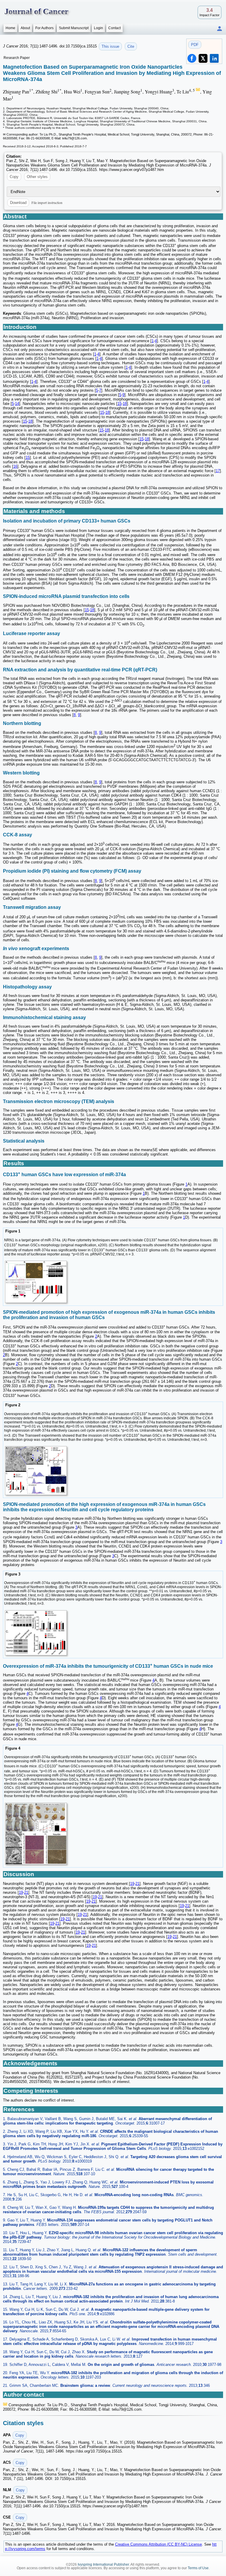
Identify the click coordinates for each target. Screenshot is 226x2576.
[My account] (220, 29)
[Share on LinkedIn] (214, 58)
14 (17, 404)
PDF (195, 45)
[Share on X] (203, 58)
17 (218, 471)
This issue (110, 46)
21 (137, 1884)
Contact (114, 28)
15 (119, 404)
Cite (131, 46)
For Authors (44, 28)
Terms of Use (198, 2568)
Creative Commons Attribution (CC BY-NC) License (158, 2544)
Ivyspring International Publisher (103, 2565)
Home (10, 28)
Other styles (37, 177)
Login (98, 28)
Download (18, 203)
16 (15, 466)
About (25, 28)
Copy (14, 177)
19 (132, 1884)
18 (125, 404)
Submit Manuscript (74, 28)
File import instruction (47, 202)
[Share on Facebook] (192, 58)
